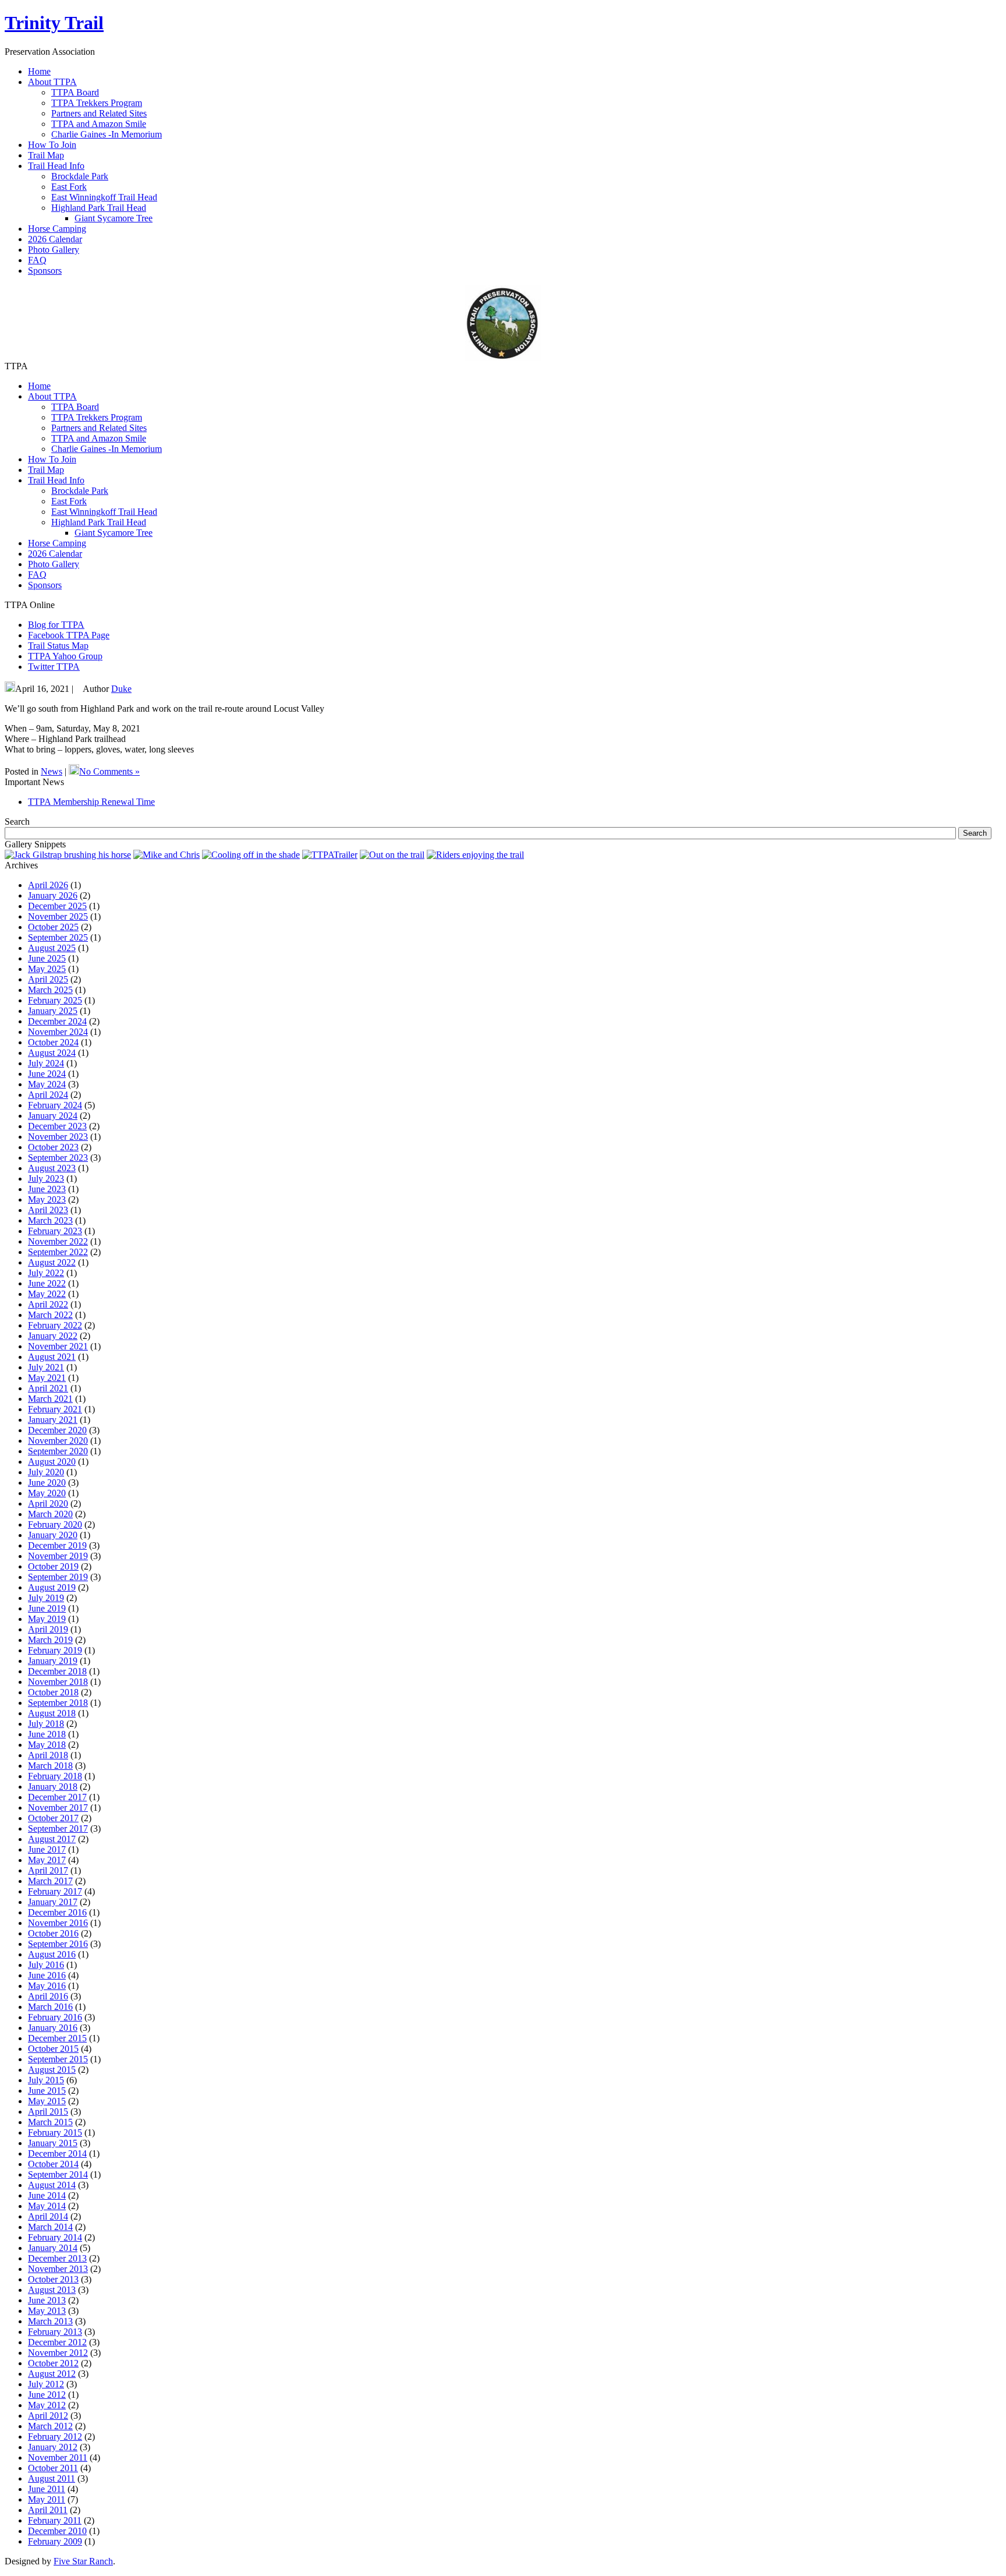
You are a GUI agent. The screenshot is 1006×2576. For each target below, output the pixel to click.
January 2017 (53, 1902)
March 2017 (50, 1881)
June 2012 (47, 2395)
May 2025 (47, 969)
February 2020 (55, 1524)
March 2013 (50, 2321)
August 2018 (52, 1713)
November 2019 (58, 1556)
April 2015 (48, 2112)
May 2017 (47, 1860)
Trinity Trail (54, 23)
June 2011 (47, 2489)
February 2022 (55, 1325)
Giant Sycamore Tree (114, 218)
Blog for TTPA (56, 625)
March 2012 (50, 2426)
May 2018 (47, 1745)
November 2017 (58, 1808)
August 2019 (52, 1587)
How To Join (52, 459)
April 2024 (48, 1095)
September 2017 (58, 1828)
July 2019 (46, 1598)
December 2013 (57, 2258)
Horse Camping (57, 543)
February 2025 (55, 1000)
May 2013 (47, 2311)
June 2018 (47, 1734)
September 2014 (58, 2174)
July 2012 (46, 2384)
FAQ (37, 575)
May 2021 (47, 1378)
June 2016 (47, 1975)
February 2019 (55, 1650)
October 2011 (53, 2468)
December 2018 (57, 1671)
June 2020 (47, 1483)
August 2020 (52, 1462)
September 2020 (58, 1451)
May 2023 (47, 1199)
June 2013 (47, 2300)
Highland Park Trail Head (99, 208)
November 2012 (58, 2353)
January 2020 (53, 1535)
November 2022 (58, 1241)
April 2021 (48, 1388)
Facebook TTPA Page (69, 635)
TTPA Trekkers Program (97, 103)
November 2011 (58, 2457)
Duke (121, 689)
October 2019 (53, 1566)
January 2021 (53, 1420)
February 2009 (55, 2541)
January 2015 (53, 2143)
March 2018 (50, 1766)
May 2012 (47, 2405)
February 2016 (55, 2017)
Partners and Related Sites (99, 113)
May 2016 (47, 1986)
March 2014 (50, 2227)
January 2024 (53, 1116)
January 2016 (53, 2028)
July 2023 (46, 1179)
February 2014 (55, 2237)
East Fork (69, 187)
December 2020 (57, 1430)
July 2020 (46, 1472)
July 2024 (46, 1063)
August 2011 (52, 2478)
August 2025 (52, 948)
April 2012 (48, 2416)
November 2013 (58, 2269)
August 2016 (52, 1954)
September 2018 (58, 1703)
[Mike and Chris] (167, 855)
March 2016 (50, 2007)
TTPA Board (75, 92)
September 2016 (58, 1944)
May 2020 (47, 1493)
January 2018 (53, 1787)
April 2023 (48, 1210)
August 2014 (52, 2185)
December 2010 (57, 2531)
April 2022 (48, 1304)
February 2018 (55, 1776)
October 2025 (53, 927)
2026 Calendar (55, 554)
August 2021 (52, 1357)
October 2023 (53, 1147)
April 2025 (48, 979)
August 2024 (52, 1053)
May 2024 (47, 1084)
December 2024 (57, 1021)
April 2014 (48, 2216)
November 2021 (58, 1346)
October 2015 (53, 2049)
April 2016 (48, 1996)
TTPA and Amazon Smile (99, 124)
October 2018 (53, 1692)
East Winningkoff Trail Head (104, 197)
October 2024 (53, 1042)
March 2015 (50, 2122)
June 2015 (47, 2091)
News (52, 771)
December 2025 (57, 906)
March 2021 (50, 1399)
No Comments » (109, 771)
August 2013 (52, 2290)
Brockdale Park (80, 176)
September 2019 (58, 1577)
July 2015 (46, 2080)
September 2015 (58, 2059)
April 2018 (48, 1755)
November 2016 (58, 1923)
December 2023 (57, 1126)
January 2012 (53, 2447)
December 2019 (57, 1545)
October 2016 (53, 1933)
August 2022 (52, 1262)
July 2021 (46, 1367)
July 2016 (46, 1965)
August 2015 (52, 2070)
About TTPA (52, 396)
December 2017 (57, 1797)
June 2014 (47, 2195)
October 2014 (53, 2164)
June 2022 (47, 1283)
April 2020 (48, 1503)
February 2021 (55, 1409)
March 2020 (50, 1514)
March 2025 (50, 990)
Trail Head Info (56, 480)
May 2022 (47, 1294)
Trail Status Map (58, 646)
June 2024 (47, 1074)
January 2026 (53, 895)
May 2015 (47, 2101)
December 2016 (57, 1912)
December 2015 (57, 2038)
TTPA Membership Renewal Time (91, 802)
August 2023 (52, 1168)
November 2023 (58, 1137)
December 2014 (57, 2153)
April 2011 (48, 2510)
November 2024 (58, 1032)
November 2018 (58, 1682)
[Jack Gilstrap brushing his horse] (68, 855)
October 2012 (53, 2363)
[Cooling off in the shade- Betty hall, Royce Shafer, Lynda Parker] (251, 855)
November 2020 (58, 1441)
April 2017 (48, 1870)
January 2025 (53, 1011)
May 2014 (47, 2206)
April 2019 (48, 1629)
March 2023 (50, 1220)
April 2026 (48, 885)
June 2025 (47, 958)
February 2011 (55, 2520)
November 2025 (58, 916)
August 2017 (52, 1839)
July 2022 (46, 1273)
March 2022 (50, 1315)
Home (39, 386)
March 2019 (50, 1640)
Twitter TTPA (54, 667)
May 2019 (47, 1619)
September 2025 (58, 937)
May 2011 (47, 2499)
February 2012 (55, 2437)
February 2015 (55, 2132)
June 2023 (47, 1189)
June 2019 (47, 1608)
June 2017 (47, 1849)
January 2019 (53, 1661)
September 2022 (58, 1252)
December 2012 (57, 2342)
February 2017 (55, 1891)
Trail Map (46, 470)
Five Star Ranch (83, 2561)
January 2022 (53, 1336)
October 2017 (53, 1818)
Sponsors (45, 585)
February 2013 (55, 2332)
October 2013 (53, 2279)
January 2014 (53, 2248)
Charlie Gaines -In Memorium (107, 134)
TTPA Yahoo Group (65, 656)
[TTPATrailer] (330, 855)
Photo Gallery (54, 564)
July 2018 (46, 1724)
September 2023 (58, 1158)
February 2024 (55, 1105)
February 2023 (55, 1231)
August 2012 (52, 2374)
